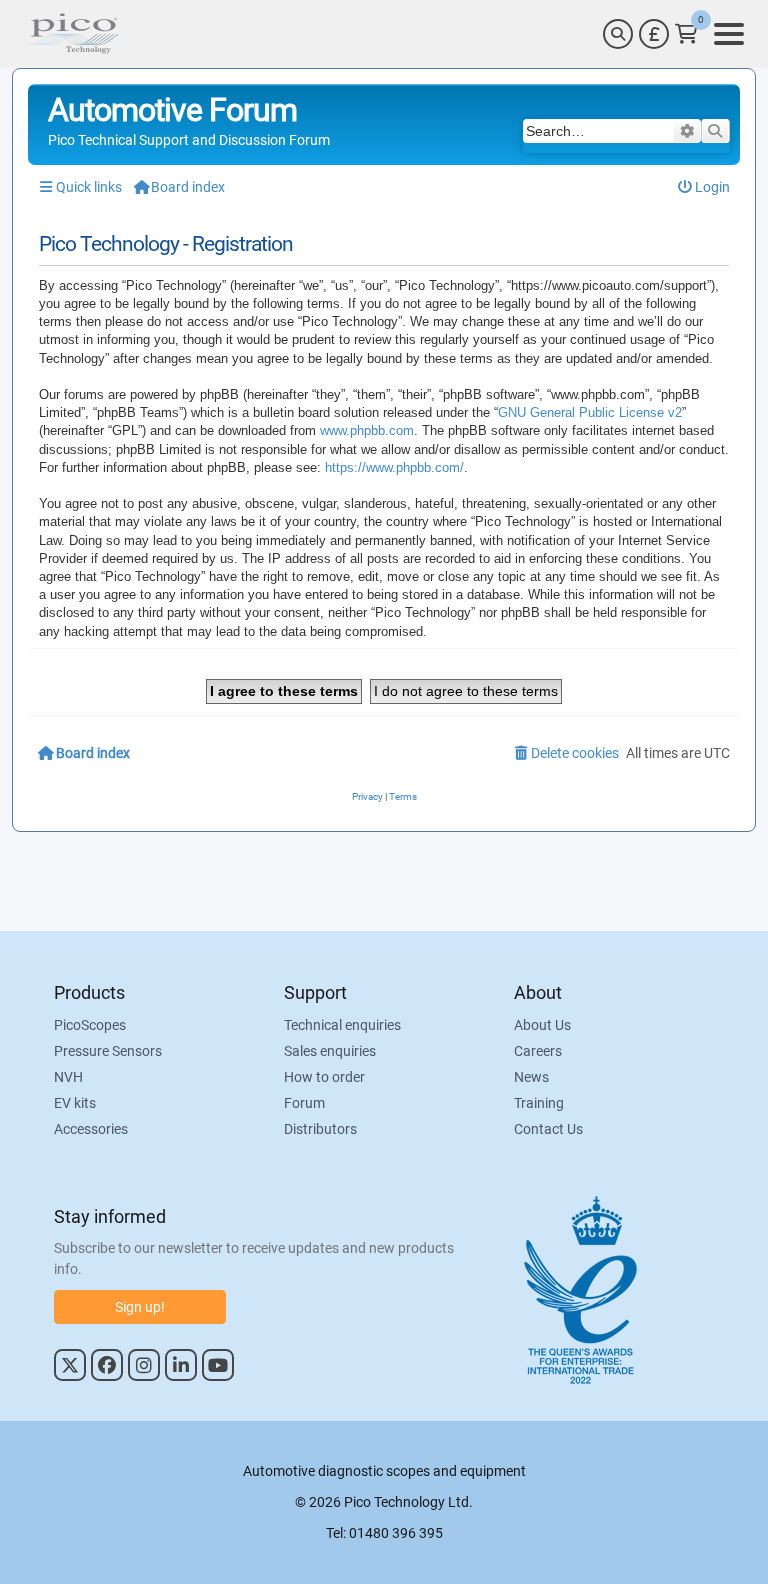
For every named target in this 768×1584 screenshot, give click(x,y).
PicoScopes (90, 1025)
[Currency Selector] (654, 34)
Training (539, 1103)
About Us (542, 1025)
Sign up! (140, 1307)
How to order (324, 1077)
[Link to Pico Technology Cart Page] (686, 34)
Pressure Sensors (108, 1051)
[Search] (618, 34)
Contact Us (548, 1129)
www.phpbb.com (367, 430)
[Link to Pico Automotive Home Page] (72, 34)
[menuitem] (704, 187)
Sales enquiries (330, 1051)
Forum (304, 1103)
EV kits (75, 1103)
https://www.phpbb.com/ (394, 467)
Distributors (320, 1129)
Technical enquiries (342, 1025)
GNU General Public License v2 (590, 412)
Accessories (91, 1129)
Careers (538, 1051)
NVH (68, 1077)
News (531, 1077)
